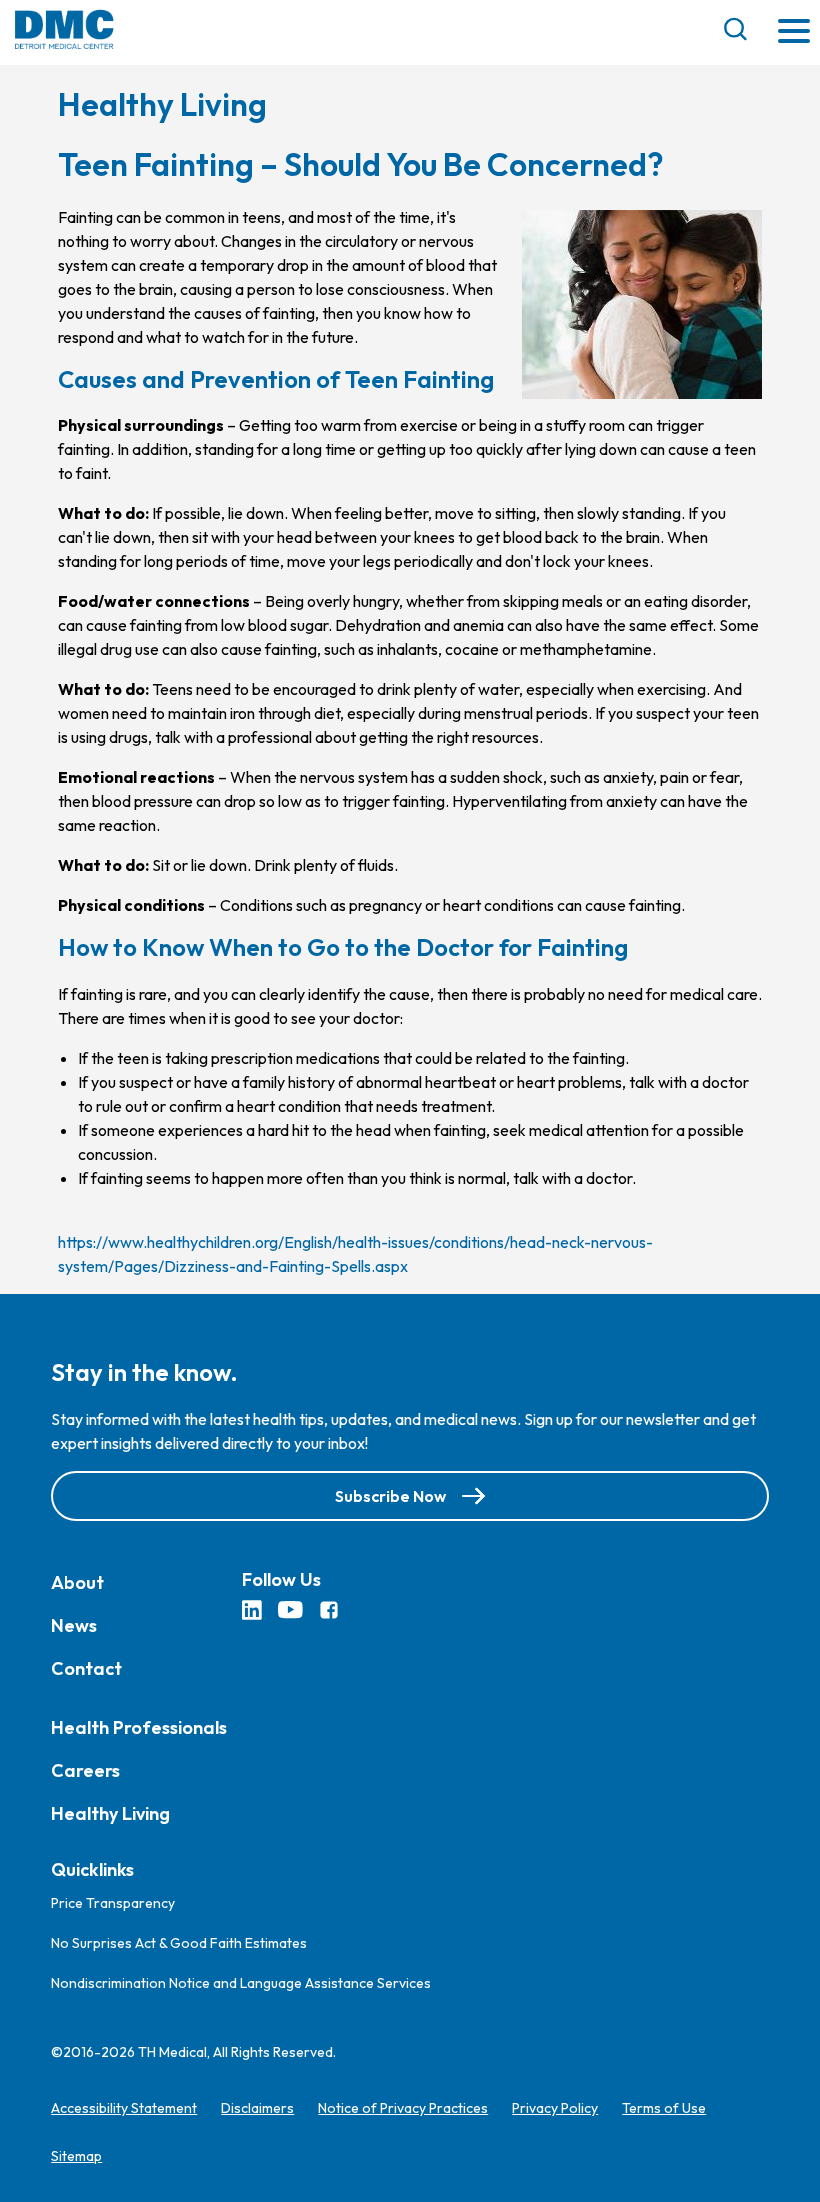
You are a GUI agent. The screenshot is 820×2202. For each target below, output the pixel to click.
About (77, 1582)
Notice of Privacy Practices (403, 2108)
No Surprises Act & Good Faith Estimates (179, 1943)
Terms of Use (664, 2108)
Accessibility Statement (124, 2108)
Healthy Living (110, 1813)
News (74, 1625)
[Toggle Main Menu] (794, 32)
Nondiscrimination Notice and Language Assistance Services (241, 1983)
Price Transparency (113, 1903)
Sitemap (76, 2156)
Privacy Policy (555, 2108)
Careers (85, 1770)
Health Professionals (139, 1727)
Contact (86, 1668)
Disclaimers (257, 2108)
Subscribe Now (390, 1496)
